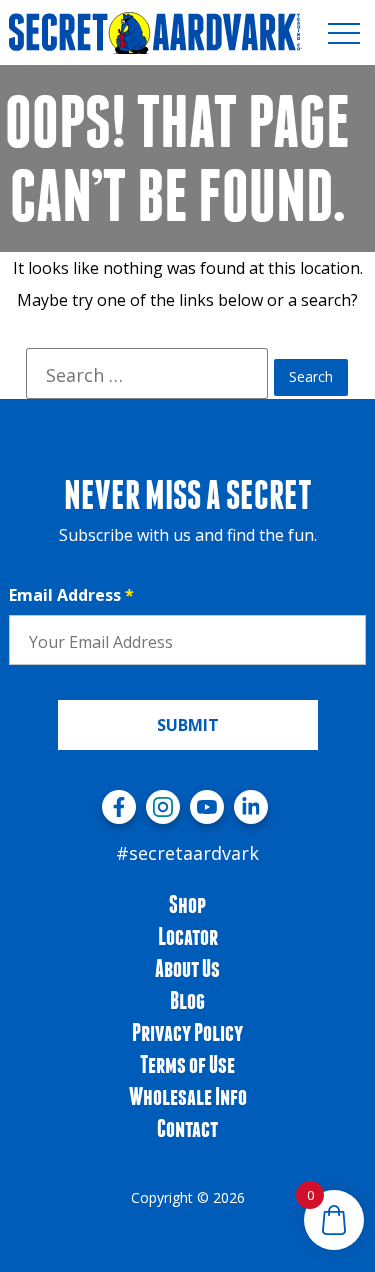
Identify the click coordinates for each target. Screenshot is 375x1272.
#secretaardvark (187, 853)
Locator (188, 936)
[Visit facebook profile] (119, 807)
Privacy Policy (187, 1032)
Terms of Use (187, 1064)
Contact (187, 1128)
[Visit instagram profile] (163, 807)
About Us (187, 968)
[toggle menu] (344, 33)
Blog (187, 1000)
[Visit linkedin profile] (251, 807)
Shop (187, 904)
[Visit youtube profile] (207, 807)
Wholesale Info (188, 1096)
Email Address (71, 595)
